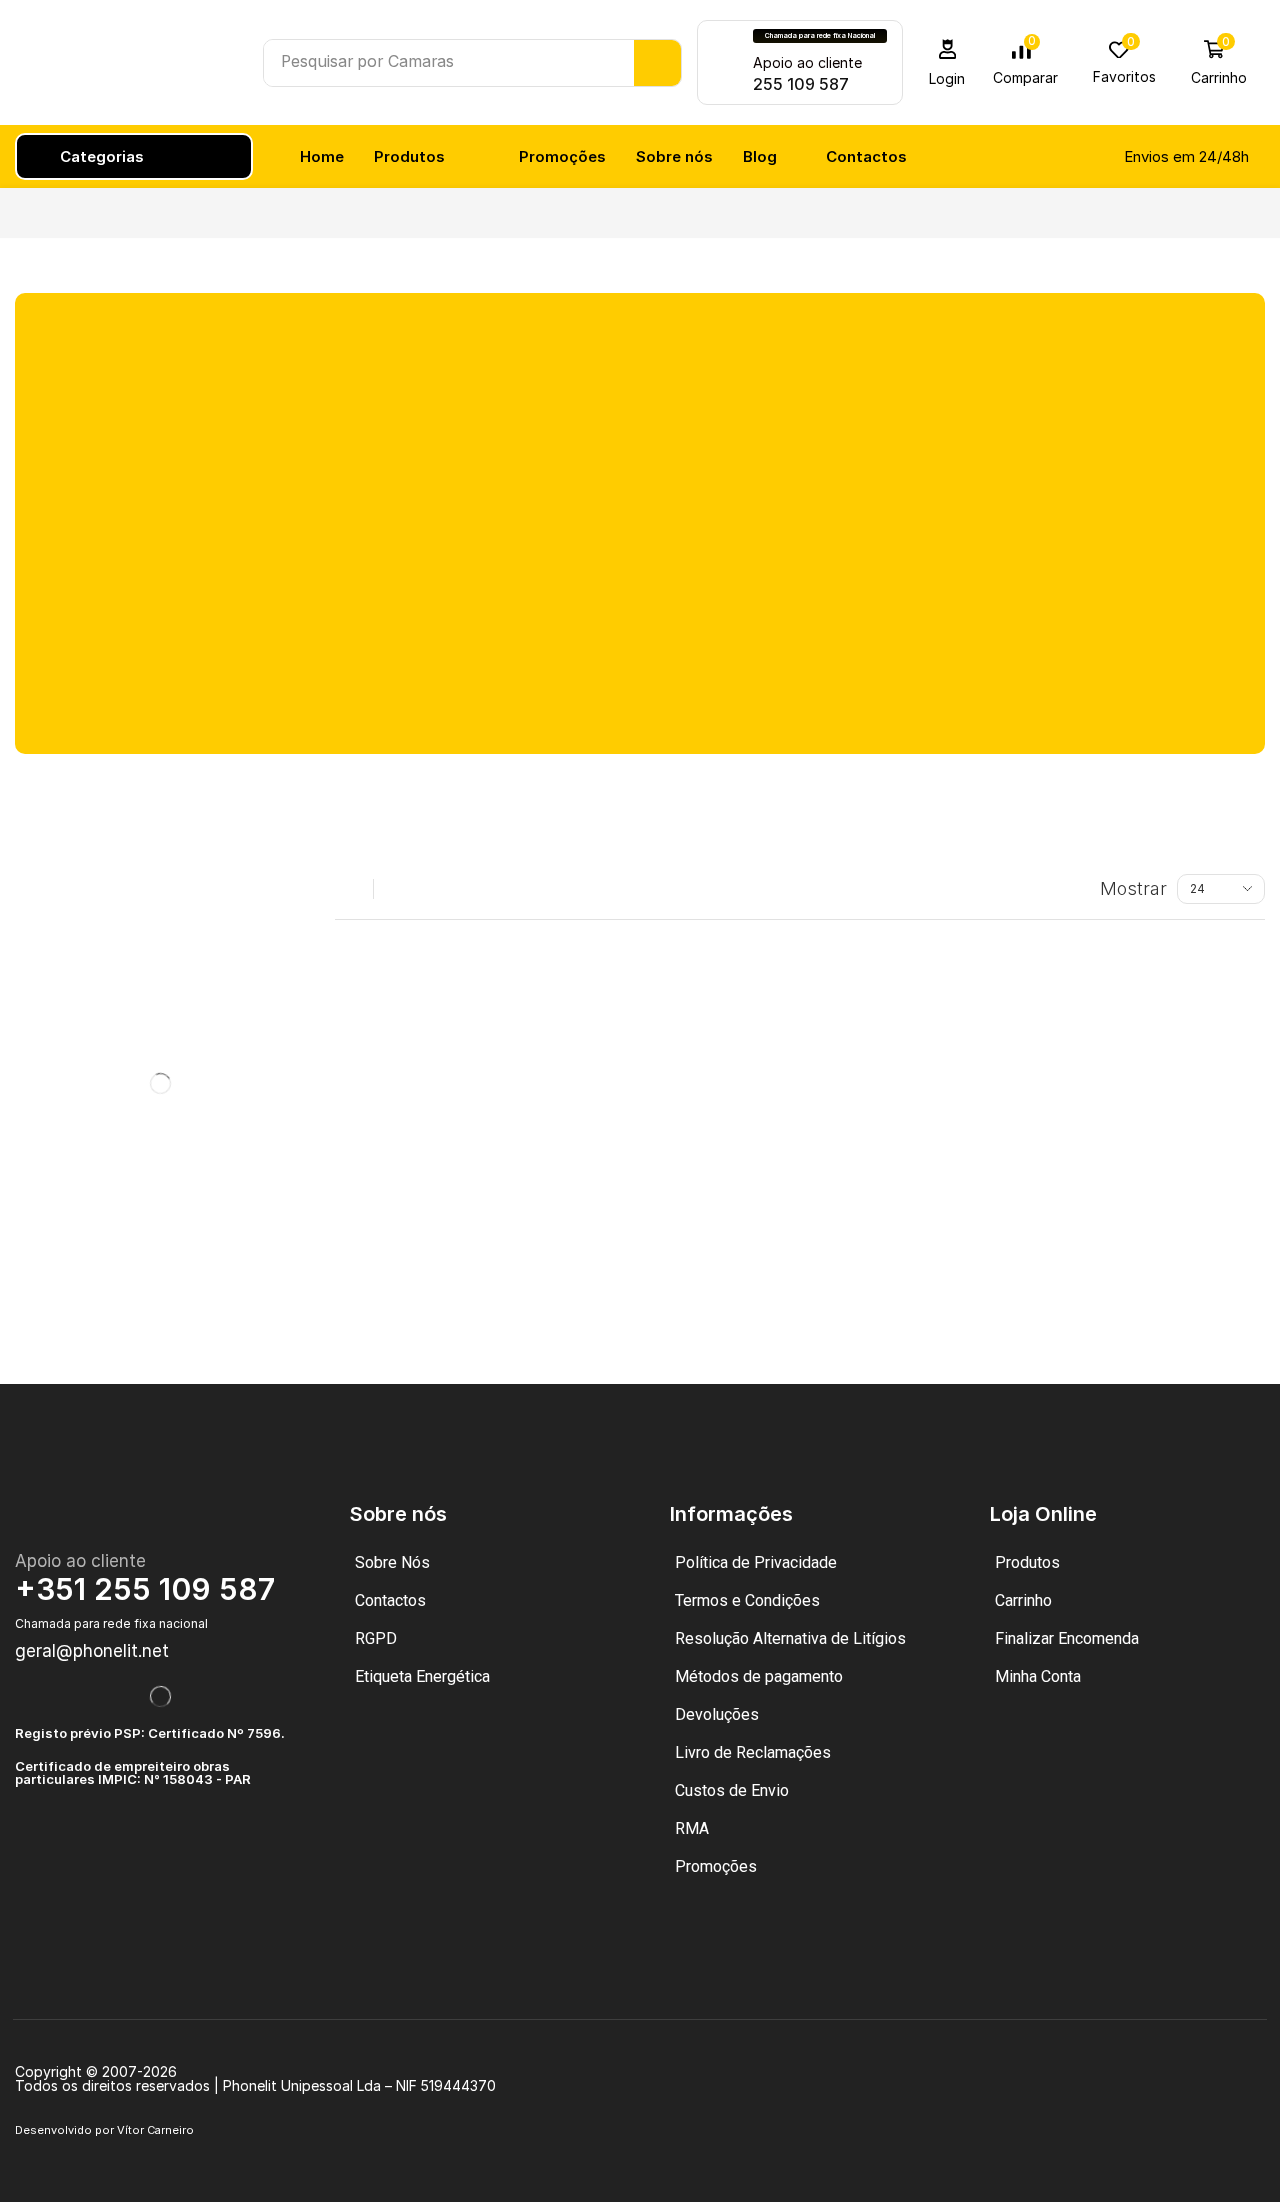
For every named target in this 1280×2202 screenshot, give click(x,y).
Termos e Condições (747, 1600)
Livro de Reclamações (753, 1752)
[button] (947, 62)
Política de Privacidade (756, 1562)
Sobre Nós (392, 1562)
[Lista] (395, 888)
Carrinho (1023, 1600)
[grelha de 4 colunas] (351, 888)
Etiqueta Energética (422, 1676)
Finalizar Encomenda (1067, 1638)
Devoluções (717, 1714)
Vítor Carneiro (155, 2130)
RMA (692, 1828)
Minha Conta (1038, 1676)
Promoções (716, 1866)
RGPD (376, 1638)
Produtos (1027, 1562)
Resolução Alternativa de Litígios (790, 1638)
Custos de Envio (732, 1790)
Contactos (390, 1600)
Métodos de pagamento (759, 1676)
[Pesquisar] (657, 63)
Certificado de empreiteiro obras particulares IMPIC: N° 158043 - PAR (133, 1772)
